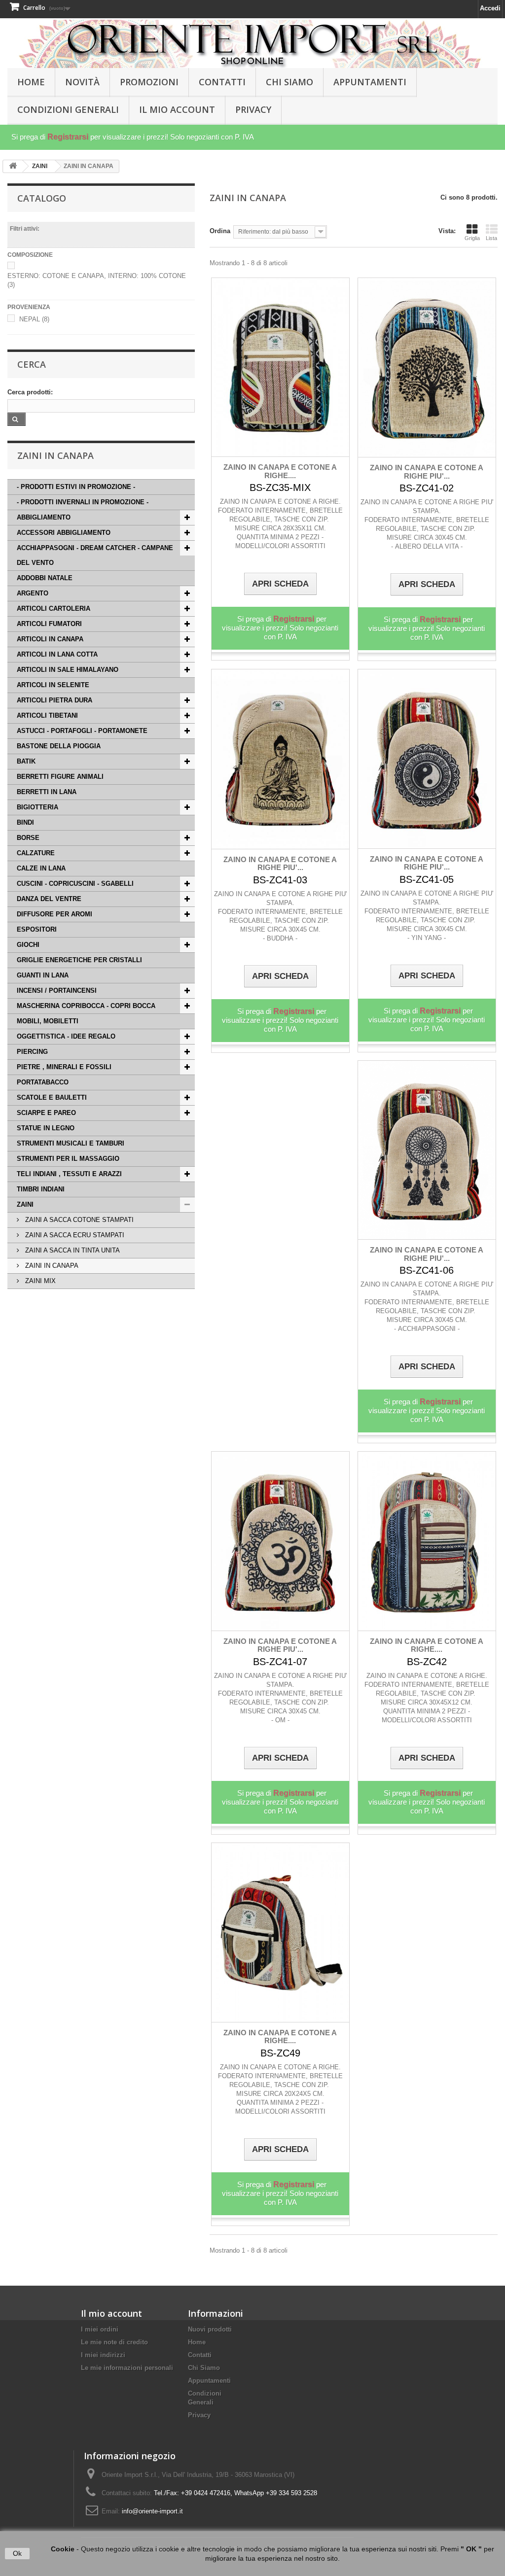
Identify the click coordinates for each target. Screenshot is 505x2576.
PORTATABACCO (43, 1082)
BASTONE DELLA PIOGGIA (59, 746)
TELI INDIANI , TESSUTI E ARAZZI (69, 1174)
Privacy (253, 109)
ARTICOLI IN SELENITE (53, 685)
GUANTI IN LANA (43, 975)
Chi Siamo (289, 82)
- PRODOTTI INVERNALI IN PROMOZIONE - (83, 502)
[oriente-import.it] (252, 44)
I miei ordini (100, 2329)
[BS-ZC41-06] (427, 1150)
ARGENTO (33, 593)
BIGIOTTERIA (37, 807)
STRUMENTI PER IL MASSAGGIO (68, 1159)
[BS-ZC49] (280, 1932)
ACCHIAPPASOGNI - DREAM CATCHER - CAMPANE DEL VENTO (95, 555)
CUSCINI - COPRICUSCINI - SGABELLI (75, 884)
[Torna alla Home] (13, 166)
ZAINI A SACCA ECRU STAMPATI (74, 1235)
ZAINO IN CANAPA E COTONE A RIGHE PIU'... (427, 472)
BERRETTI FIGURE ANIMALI (60, 777)
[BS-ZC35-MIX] (280, 367)
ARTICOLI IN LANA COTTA (57, 654)
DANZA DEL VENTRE (49, 899)
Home (197, 2342)
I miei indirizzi (103, 2355)
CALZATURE (36, 853)
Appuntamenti (370, 82)
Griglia (472, 238)
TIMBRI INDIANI (41, 1189)
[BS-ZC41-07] (280, 1541)
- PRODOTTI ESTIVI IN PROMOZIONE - (76, 487)
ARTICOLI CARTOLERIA (54, 609)
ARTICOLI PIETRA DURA (54, 700)
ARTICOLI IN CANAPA (50, 639)
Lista (491, 238)
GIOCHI (28, 945)
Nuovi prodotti (210, 2329)
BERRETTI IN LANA (47, 792)
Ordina (220, 231)
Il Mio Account (177, 109)
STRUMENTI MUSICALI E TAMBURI (71, 1143)
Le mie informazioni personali (127, 2368)
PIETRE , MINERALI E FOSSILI (64, 1067)
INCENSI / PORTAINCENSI (57, 991)
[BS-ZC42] (427, 1541)
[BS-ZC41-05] (427, 759)
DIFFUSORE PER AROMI (54, 914)
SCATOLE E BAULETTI (52, 1097)
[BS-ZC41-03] (280, 759)
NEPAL (34, 319)
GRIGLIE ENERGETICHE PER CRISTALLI (79, 960)
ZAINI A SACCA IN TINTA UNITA (72, 1250)
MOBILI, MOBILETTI (48, 1021)
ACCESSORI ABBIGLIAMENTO (64, 533)
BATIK (26, 761)
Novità (82, 82)
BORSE (28, 838)
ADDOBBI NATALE (45, 578)
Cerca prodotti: (30, 392)
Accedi (490, 8)
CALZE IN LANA (41, 868)
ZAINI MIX (39, 1281)
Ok (17, 2553)
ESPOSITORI (37, 929)
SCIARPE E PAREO (46, 1113)
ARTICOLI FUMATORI (49, 624)
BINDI (25, 822)
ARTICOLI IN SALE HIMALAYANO (68, 670)
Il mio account (111, 2313)
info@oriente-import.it (152, 2511)
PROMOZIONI (149, 82)
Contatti (222, 82)
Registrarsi (68, 137)
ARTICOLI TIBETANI (47, 715)
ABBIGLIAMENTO (44, 517)
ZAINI (25, 1204)
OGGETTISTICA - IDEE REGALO (66, 1036)
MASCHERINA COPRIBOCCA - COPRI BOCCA (86, 1006)
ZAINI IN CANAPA (51, 1266)
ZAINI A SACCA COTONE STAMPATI (78, 1220)
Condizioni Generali (68, 109)
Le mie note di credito (114, 2342)
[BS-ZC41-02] (427, 367)
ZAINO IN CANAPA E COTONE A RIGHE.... (280, 471)
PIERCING (32, 1052)
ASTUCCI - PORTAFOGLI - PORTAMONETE (82, 731)
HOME (31, 82)
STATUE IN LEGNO (46, 1128)
